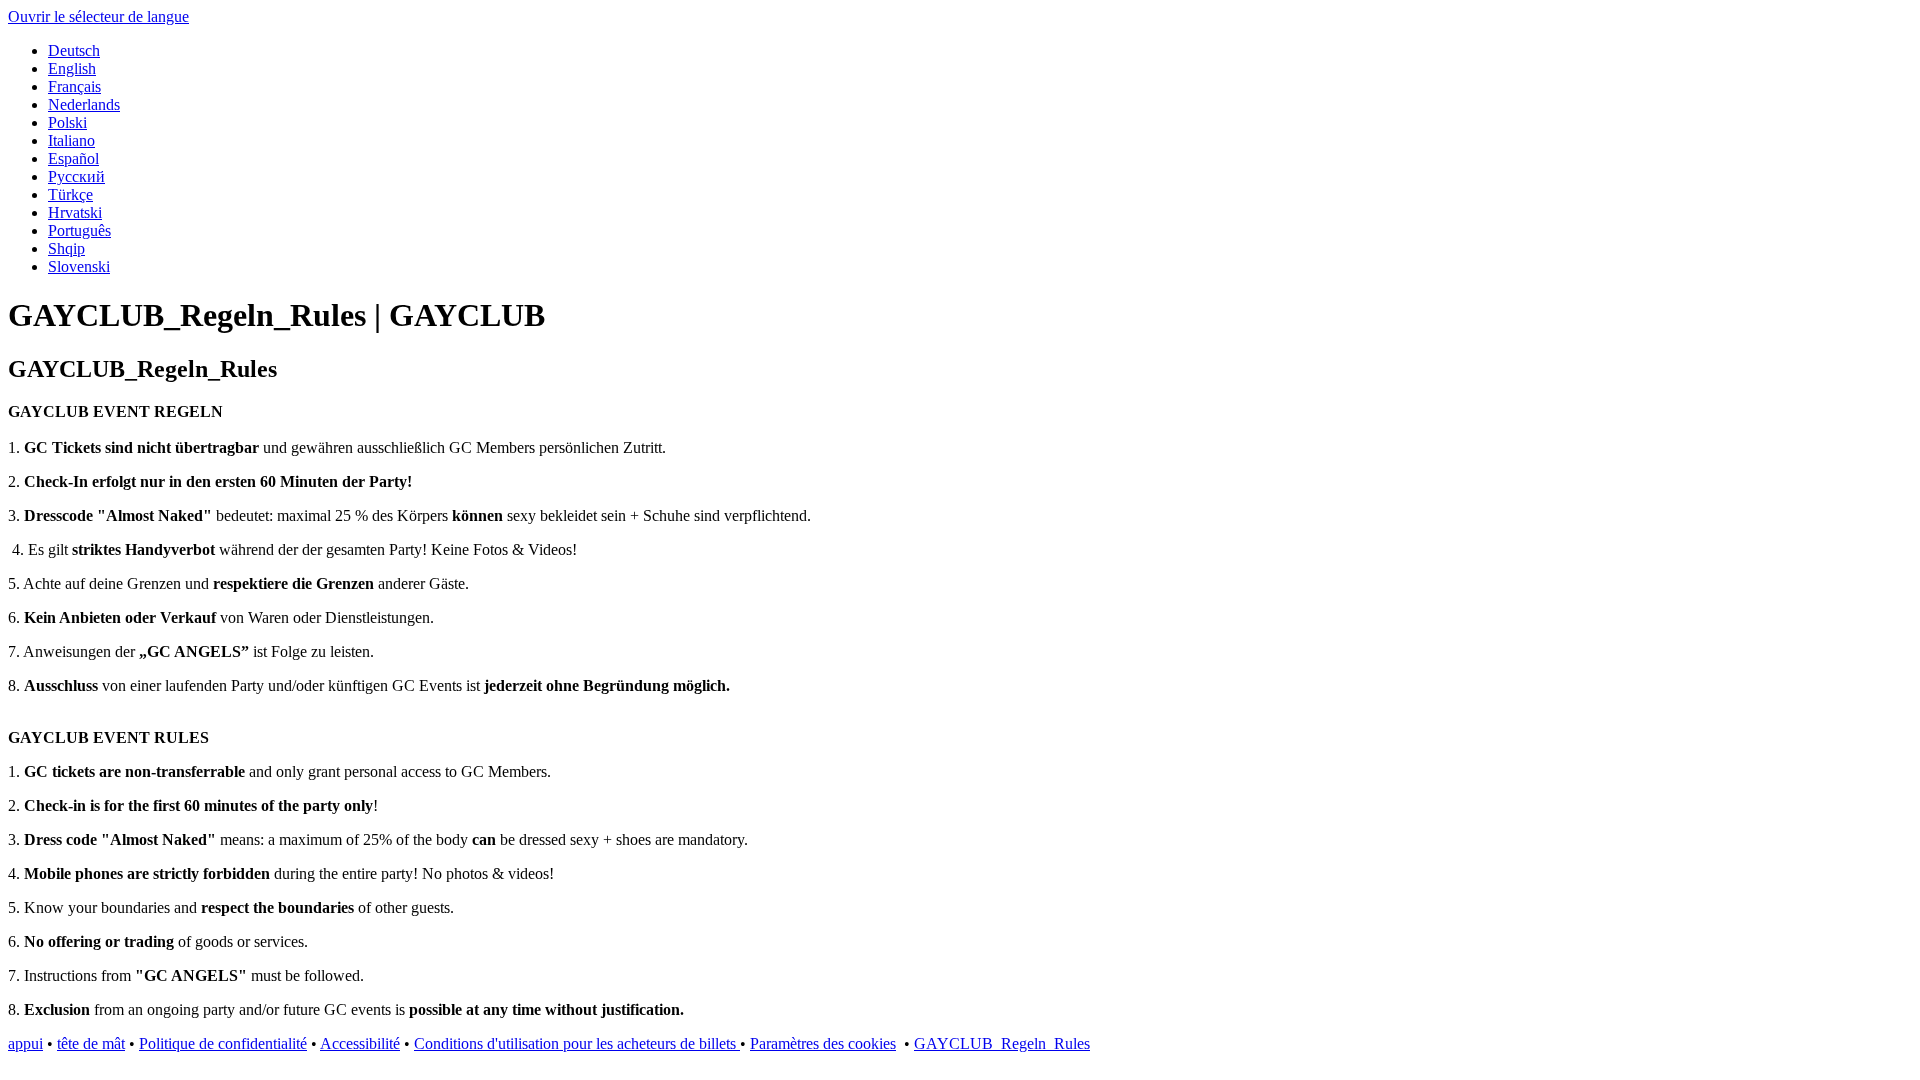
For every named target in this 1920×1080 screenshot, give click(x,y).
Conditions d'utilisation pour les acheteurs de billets (577, 1043)
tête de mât (91, 1043)
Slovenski (79, 266)
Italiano (71, 140)
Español (73, 158)
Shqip (66, 248)
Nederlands (84, 104)
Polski (67, 122)
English (72, 68)
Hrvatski (75, 212)
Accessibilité (360, 1043)
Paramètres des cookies (823, 1043)
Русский (76, 176)
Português (79, 230)
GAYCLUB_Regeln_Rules (1002, 1043)
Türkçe (70, 194)
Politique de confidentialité (223, 1043)
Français (74, 86)
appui (25, 1043)
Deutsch (74, 50)
